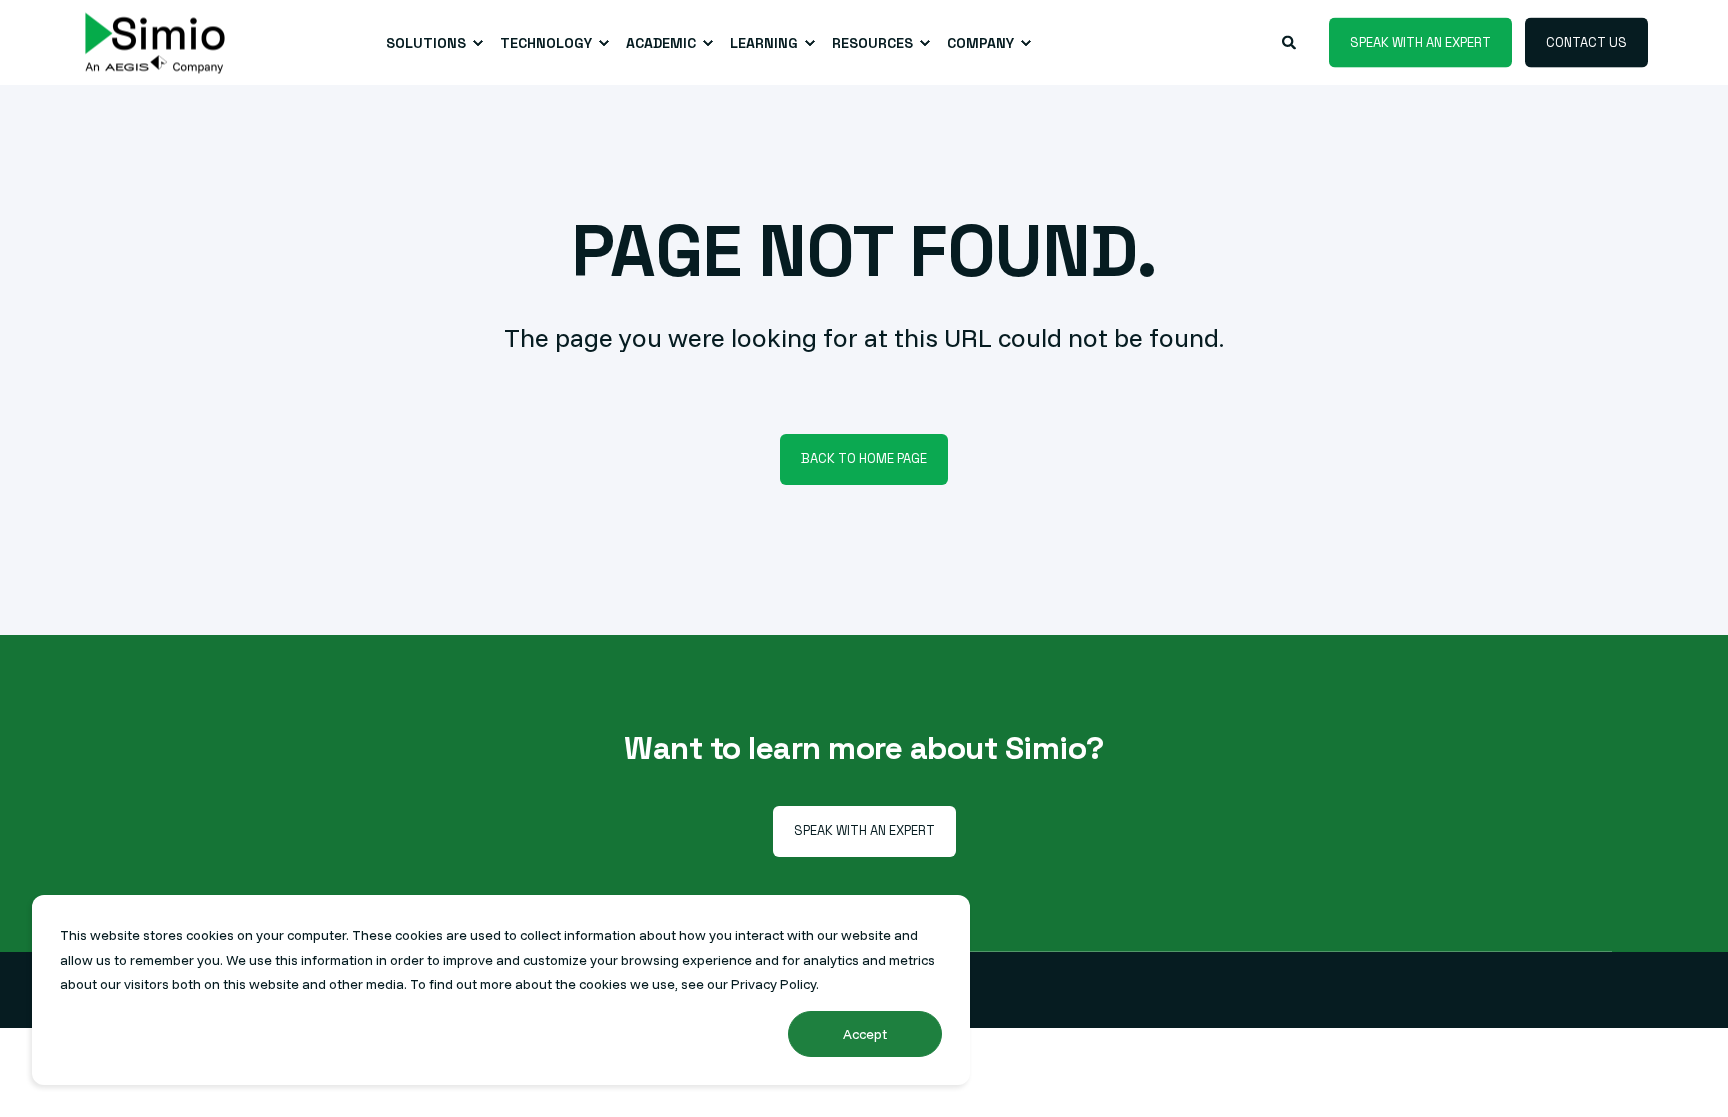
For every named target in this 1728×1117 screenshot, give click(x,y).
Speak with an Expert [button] (1420, 41)
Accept (865, 1034)
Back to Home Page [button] (864, 458)
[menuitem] (431, 43)
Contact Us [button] (1586, 41)
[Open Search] (1290, 41)
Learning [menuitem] (764, 43)
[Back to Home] (155, 42)
